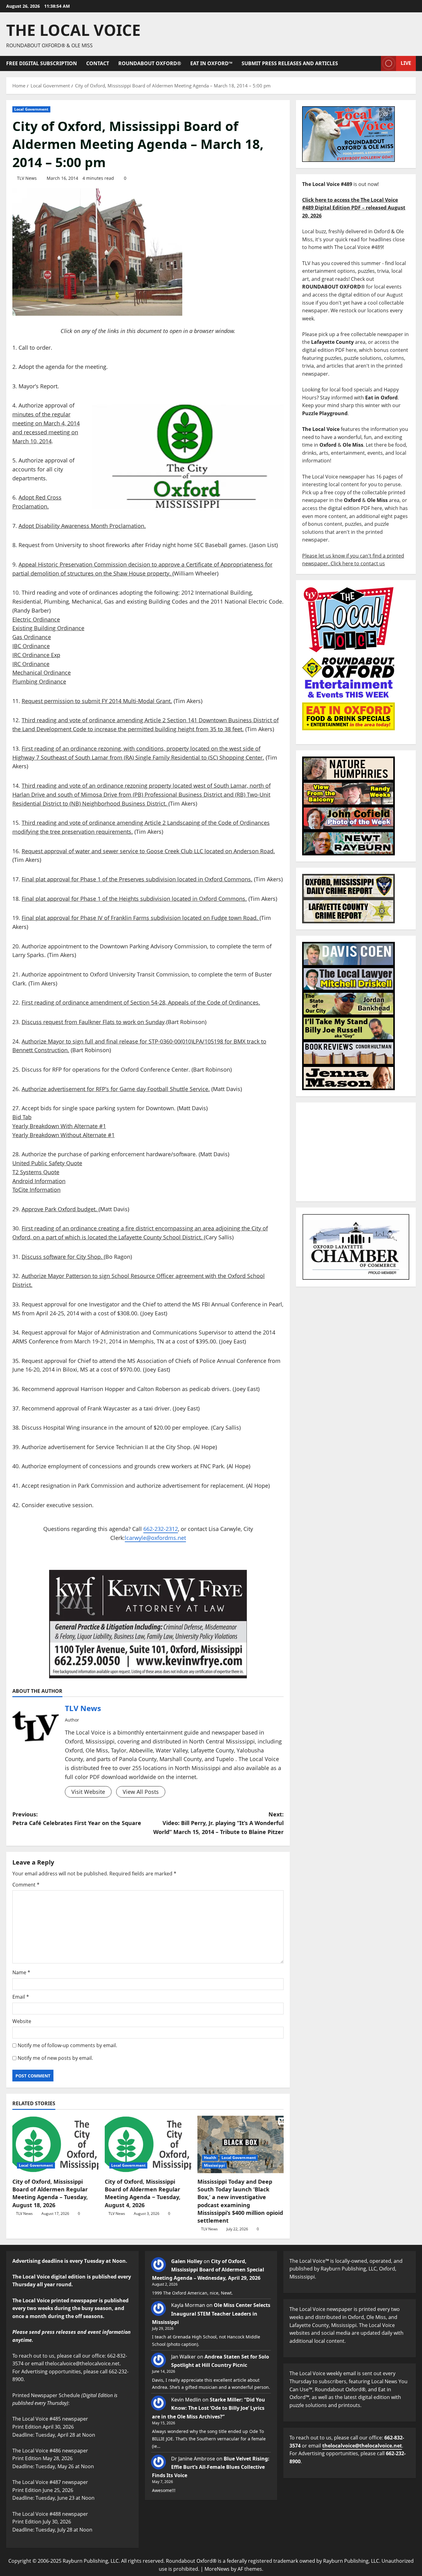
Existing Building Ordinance (48, 628)
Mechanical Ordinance (42, 672)
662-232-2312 (161, 1529)
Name (21, 1972)
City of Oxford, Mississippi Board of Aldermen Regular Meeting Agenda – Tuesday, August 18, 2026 (50, 2193)
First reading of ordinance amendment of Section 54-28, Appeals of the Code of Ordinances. (141, 1002)
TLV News (27, 178)
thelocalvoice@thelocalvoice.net (362, 2446)
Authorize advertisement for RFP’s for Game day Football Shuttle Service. (116, 1089)
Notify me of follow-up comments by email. (67, 2045)
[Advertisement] (356, 1152)
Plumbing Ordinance (39, 681)
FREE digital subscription (42, 63)
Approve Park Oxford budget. (60, 1209)
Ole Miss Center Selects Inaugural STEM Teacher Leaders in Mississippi (211, 2313)
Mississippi (214, 2165)
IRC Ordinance (31, 664)
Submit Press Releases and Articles (290, 63)
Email (21, 1997)
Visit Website (88, 1792)
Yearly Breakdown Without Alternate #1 (63, 1135)
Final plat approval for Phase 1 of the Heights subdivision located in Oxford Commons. (134, 899)
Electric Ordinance (36, 619)
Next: (218, 1823)
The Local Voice (73, 30)
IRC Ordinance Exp (36, 655)
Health (210, 2158)
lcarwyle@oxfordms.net (155, 1538)
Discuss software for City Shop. (63, 1257)
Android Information (39, 1181)
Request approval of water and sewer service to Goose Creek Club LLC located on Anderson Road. (148, 851)
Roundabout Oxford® (150, 63)
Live (406, 63)
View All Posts (141, 1792)
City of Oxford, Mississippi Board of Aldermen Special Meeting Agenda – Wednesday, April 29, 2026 (208, 2270)
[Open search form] (374, 63)
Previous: (77, 1819)
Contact (98, 63)
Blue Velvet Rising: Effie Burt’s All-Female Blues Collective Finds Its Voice (211, 2467)
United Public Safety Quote (47, 1163)
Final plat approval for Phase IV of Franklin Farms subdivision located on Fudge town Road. (141, 918)
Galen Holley (187, 2261)
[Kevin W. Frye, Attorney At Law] (148, 1624)
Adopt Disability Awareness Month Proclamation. (82, 526)
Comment (26, 1885)
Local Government (31, 109)
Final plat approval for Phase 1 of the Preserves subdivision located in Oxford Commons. (137, 879)
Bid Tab (22, 1117)
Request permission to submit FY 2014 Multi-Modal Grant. (97, 701)
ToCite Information (36, 1190)
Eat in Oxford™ (211, 63)
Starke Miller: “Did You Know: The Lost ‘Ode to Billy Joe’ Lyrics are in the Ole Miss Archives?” (209, 2408)
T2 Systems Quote (36, 1172)
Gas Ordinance (32, 637)
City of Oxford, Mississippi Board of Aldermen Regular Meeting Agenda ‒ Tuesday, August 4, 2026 (143, 2193)
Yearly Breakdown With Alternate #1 (59, 1126)
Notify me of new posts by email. (55, 2058)
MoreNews (217, 2569)
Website (22, 2021)
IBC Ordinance (31, 646)
